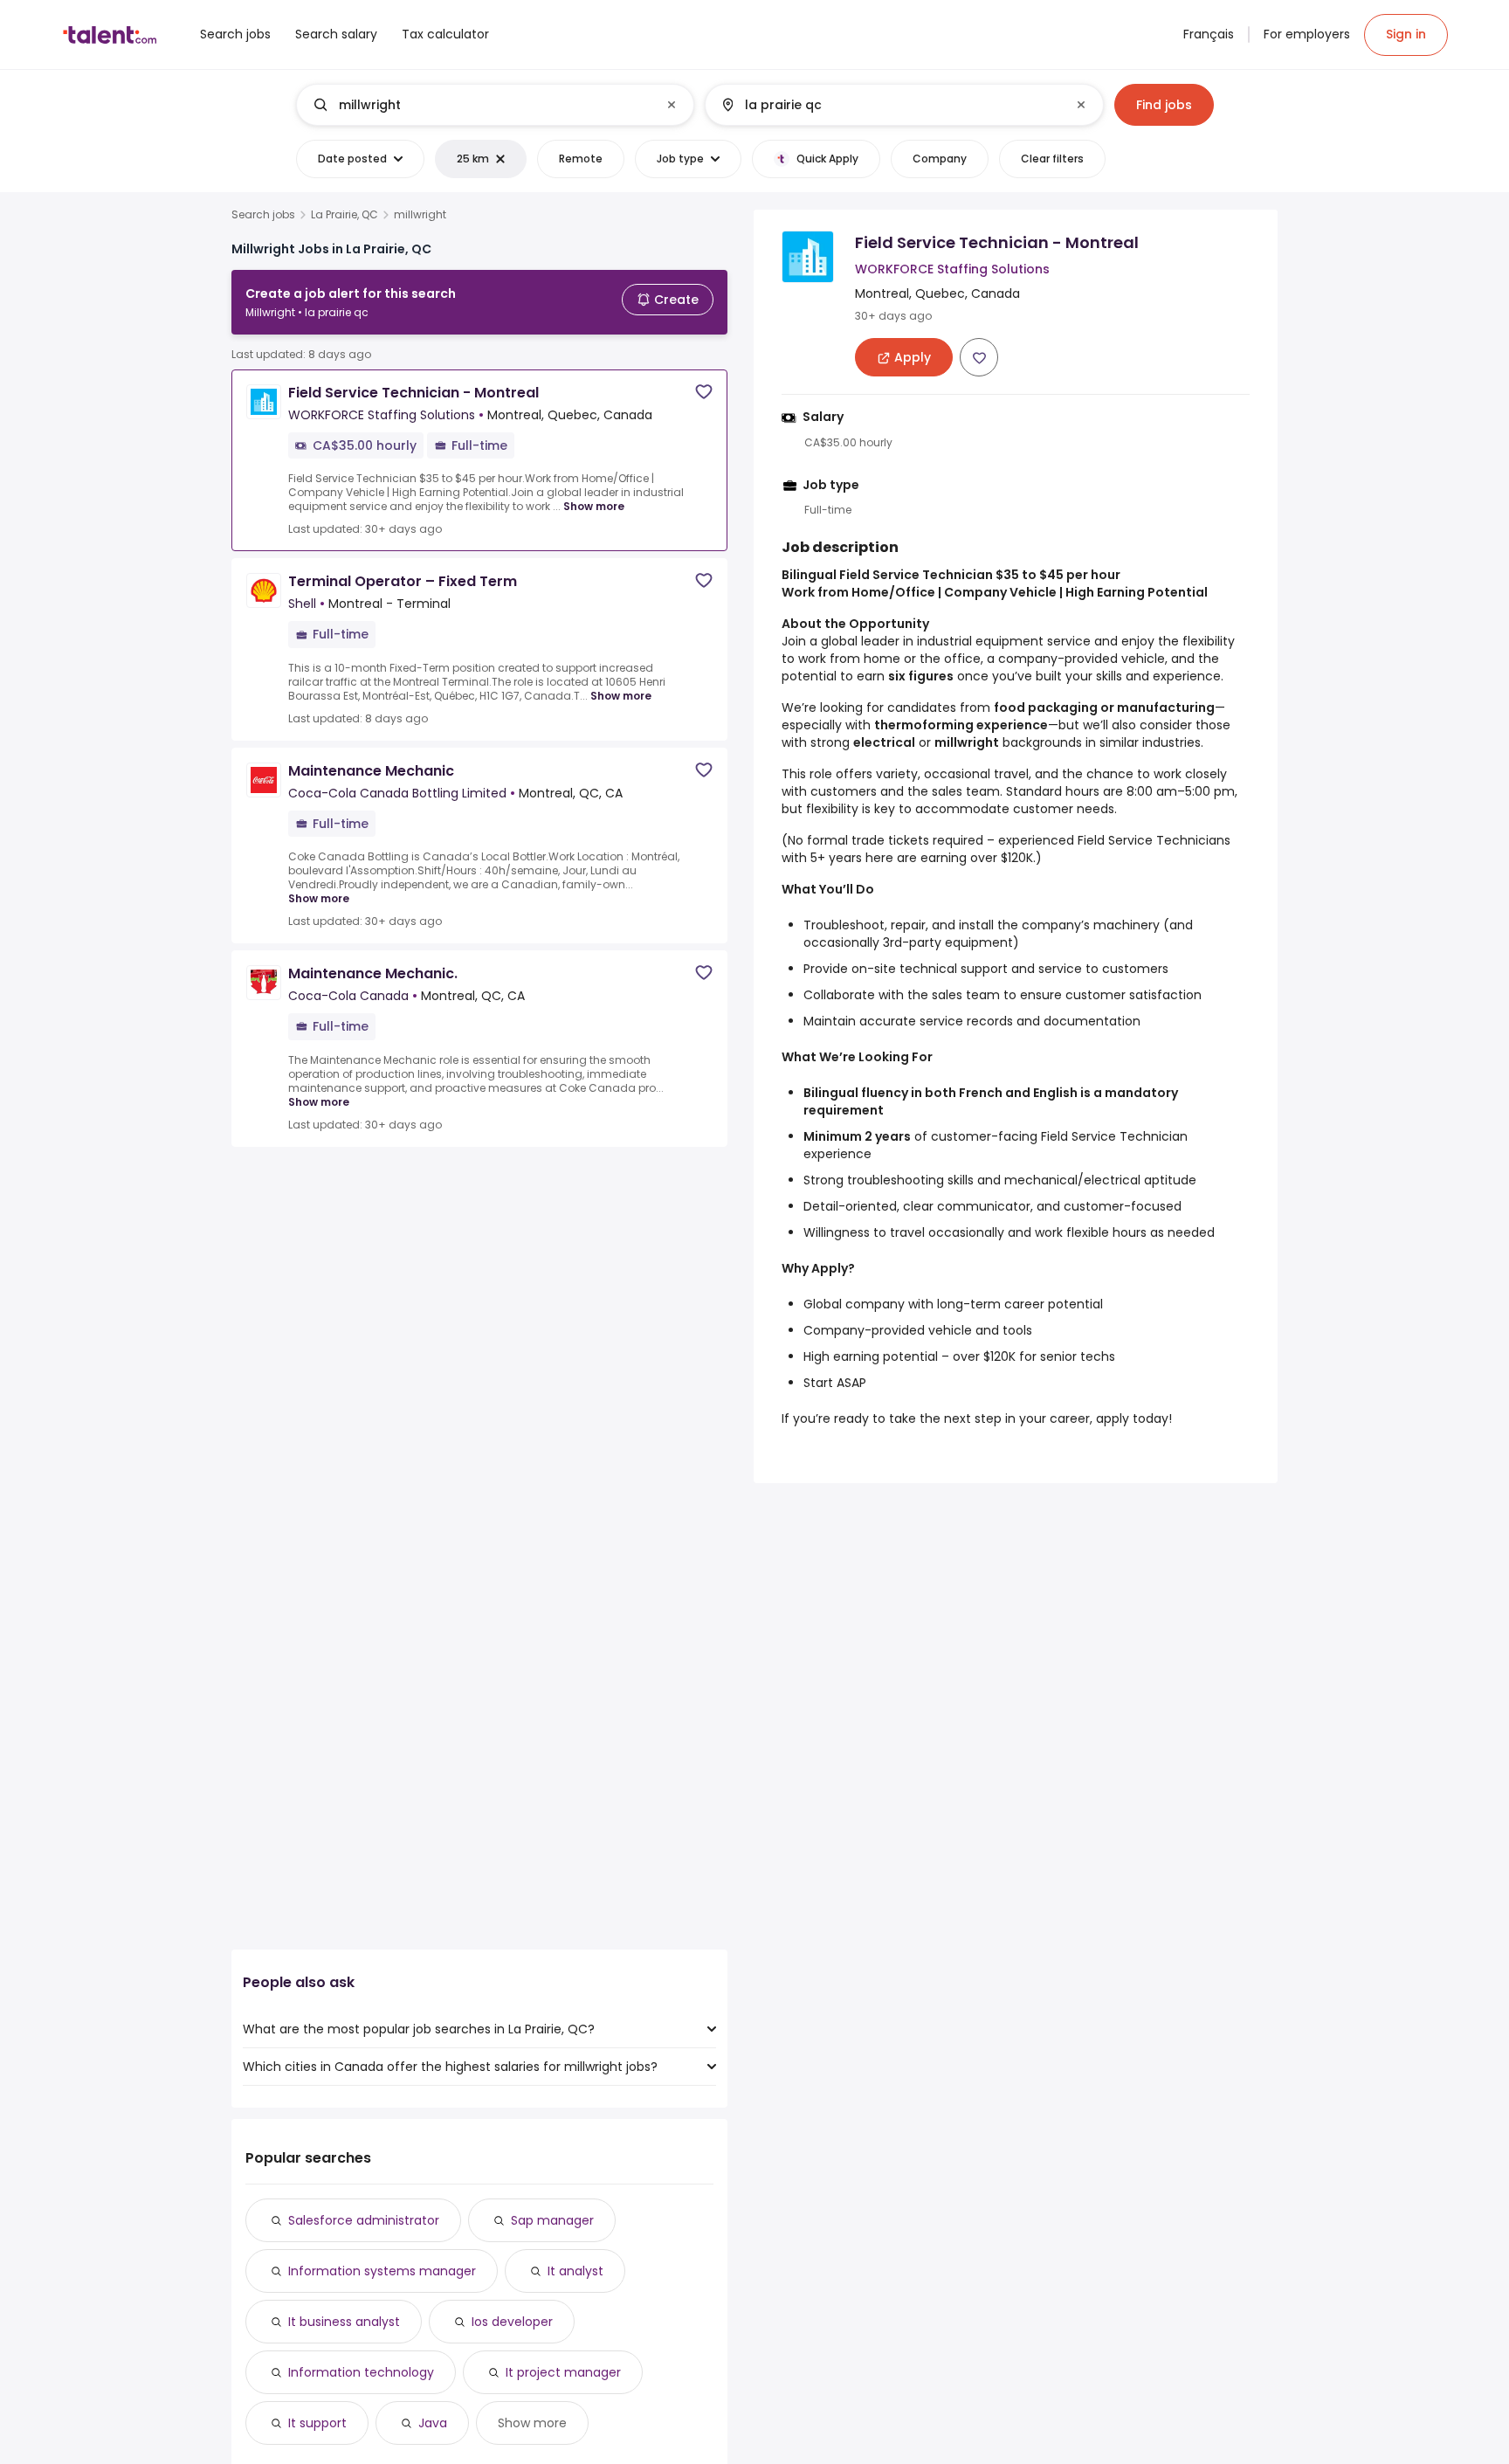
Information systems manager (382, 2271)
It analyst (575, 2271)
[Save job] (704, 392)
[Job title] (481, 105)
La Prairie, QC (345, 215)
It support (317, 2423)
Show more (594, 506)
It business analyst (344, 2322)
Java (433, 2423)
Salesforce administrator (364, 2220)
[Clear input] (672, 105)
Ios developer (512, 2322)
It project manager (563, 2372)
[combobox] (494, 105)
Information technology (361, 2372)
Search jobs (263, 215)
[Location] (889, 105)
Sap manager (552, 2220)
